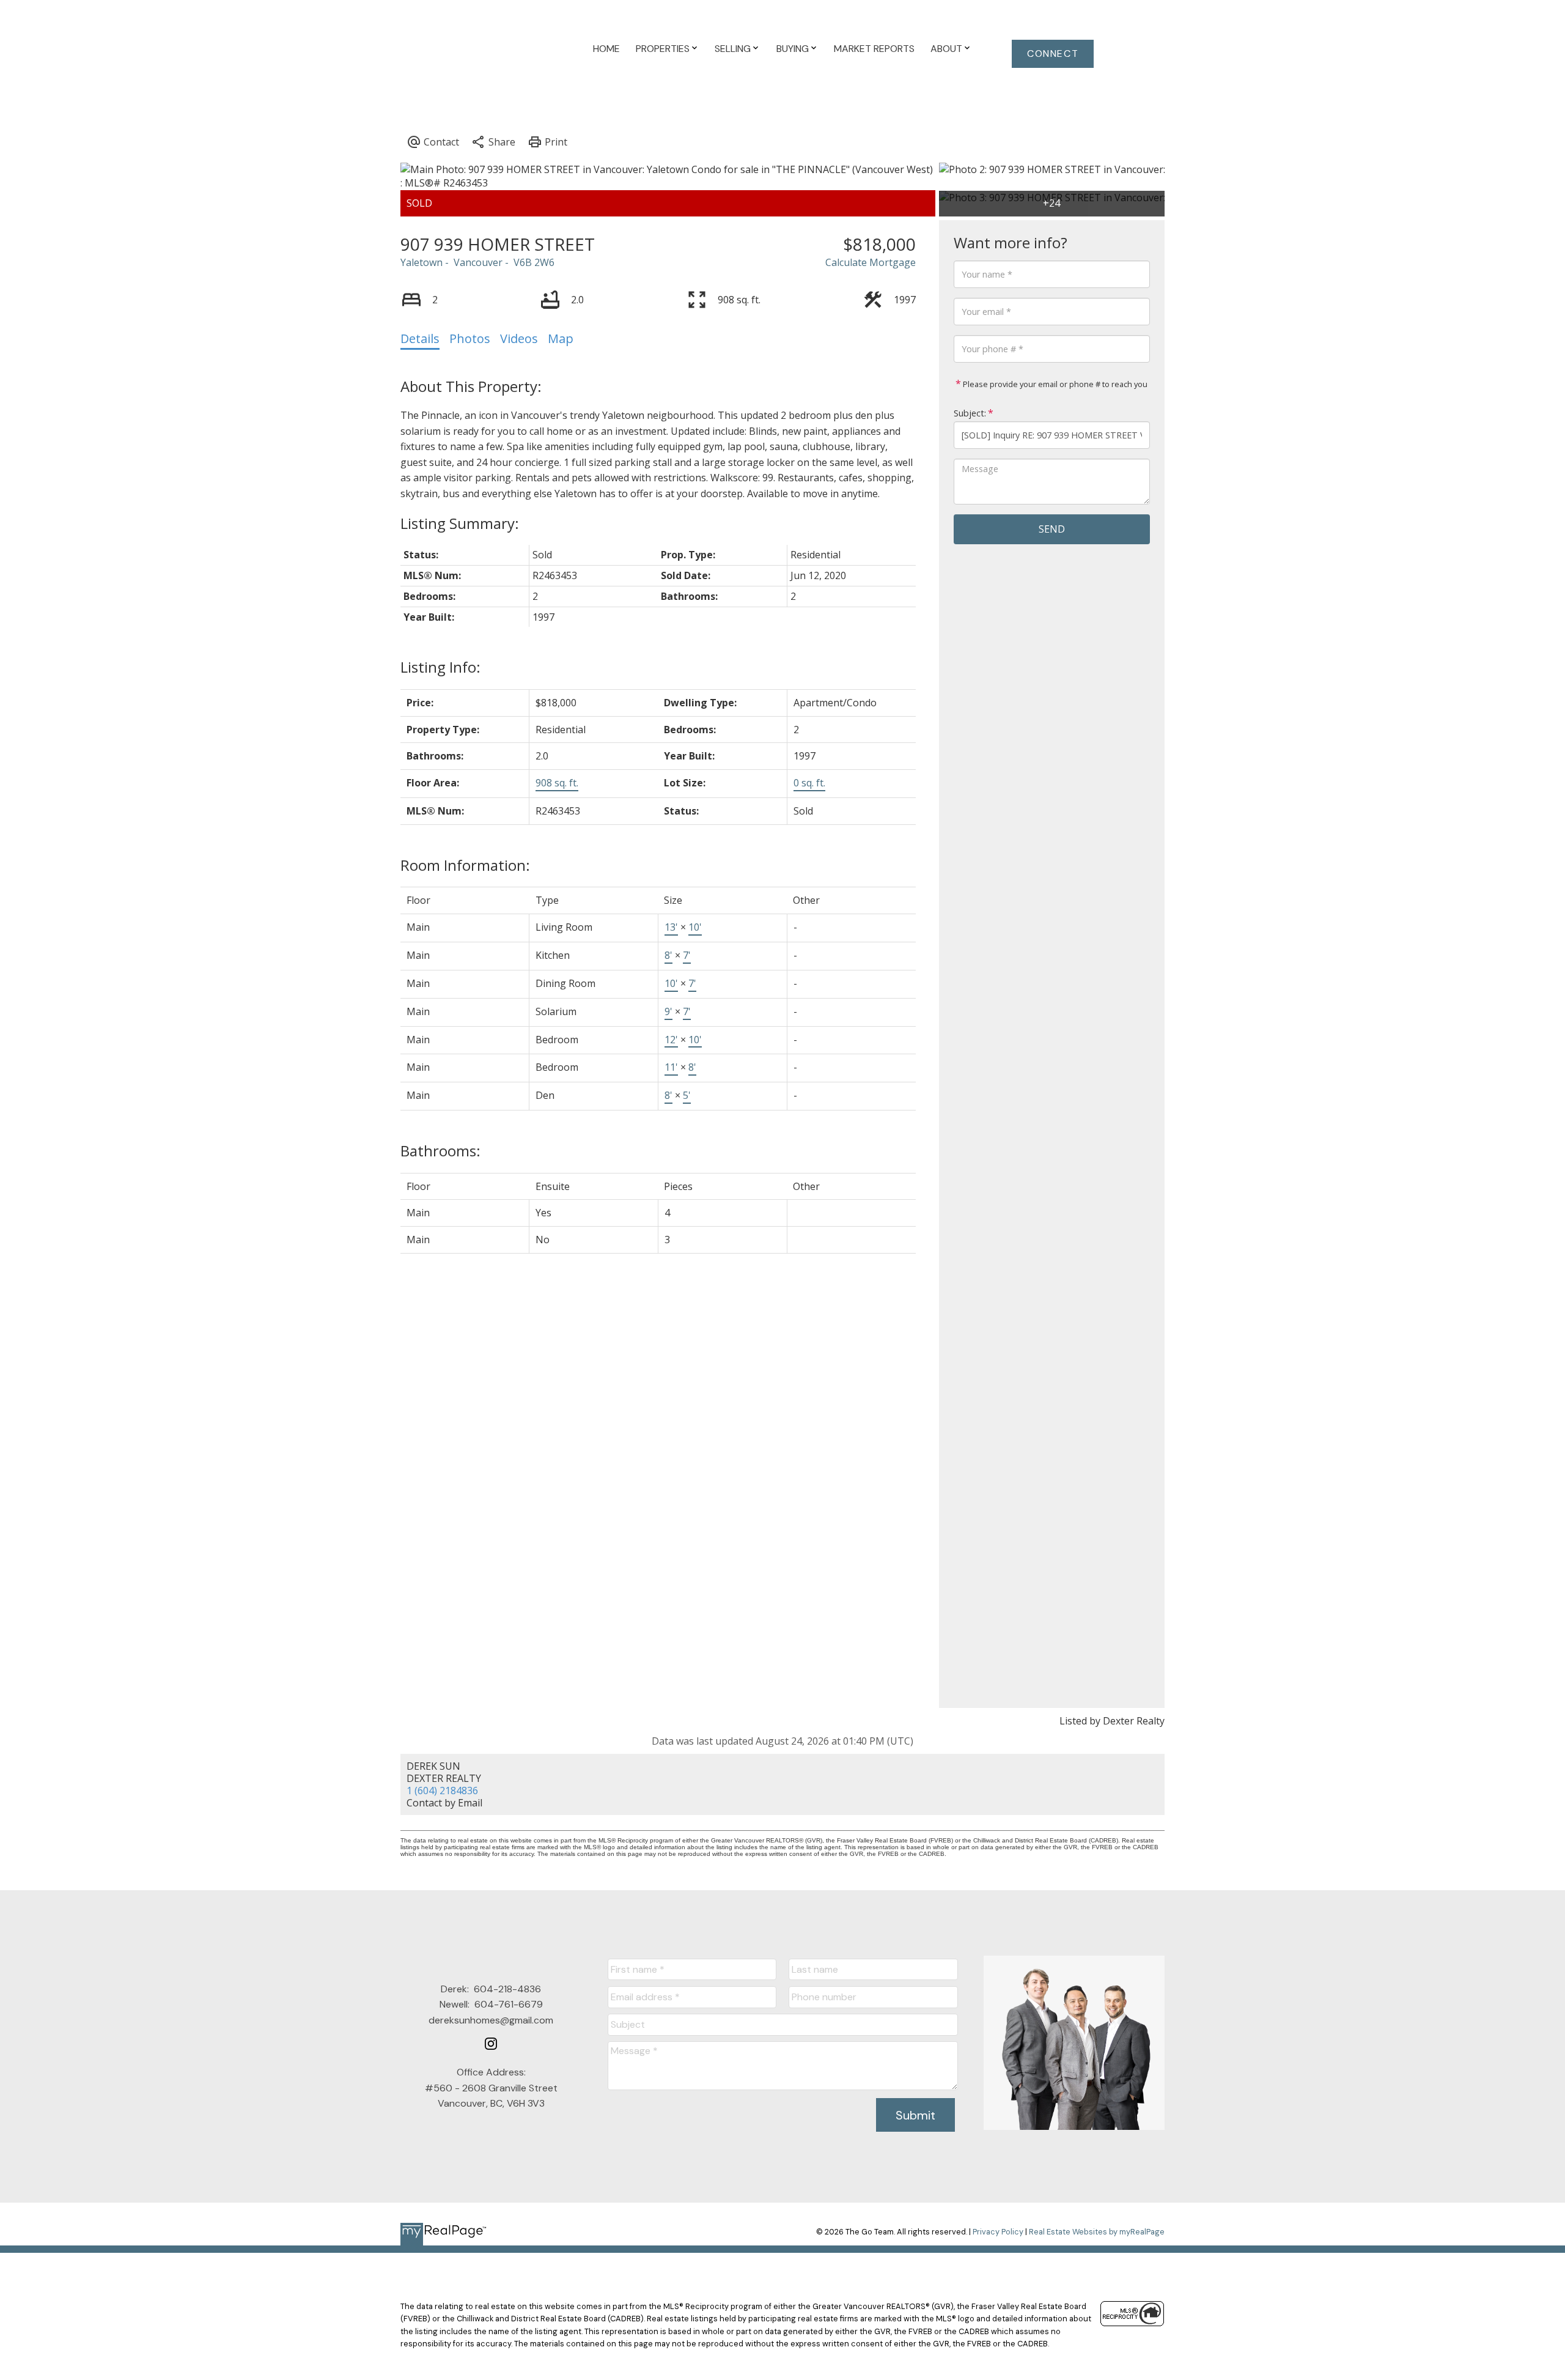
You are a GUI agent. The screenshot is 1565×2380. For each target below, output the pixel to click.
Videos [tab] (519, 338)
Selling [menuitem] (733, 49)
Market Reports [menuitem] (874, 49)
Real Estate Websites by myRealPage (1097, 2232)
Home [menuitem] (606, 49)
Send (1052, 529)
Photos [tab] (470, 338)
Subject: (970, 413)
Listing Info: (440, 667)
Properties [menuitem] (663, 49)
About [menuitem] (946, 49)
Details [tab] (420, 338)
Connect (1053, 54)
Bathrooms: (440, 1151)
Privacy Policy (998, 2232)
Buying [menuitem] (793, 49)
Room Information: (465, 865)
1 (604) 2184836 (442, 1791)
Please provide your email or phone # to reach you (1054, 384)
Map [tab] (561, 338)
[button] (1053, 54)
